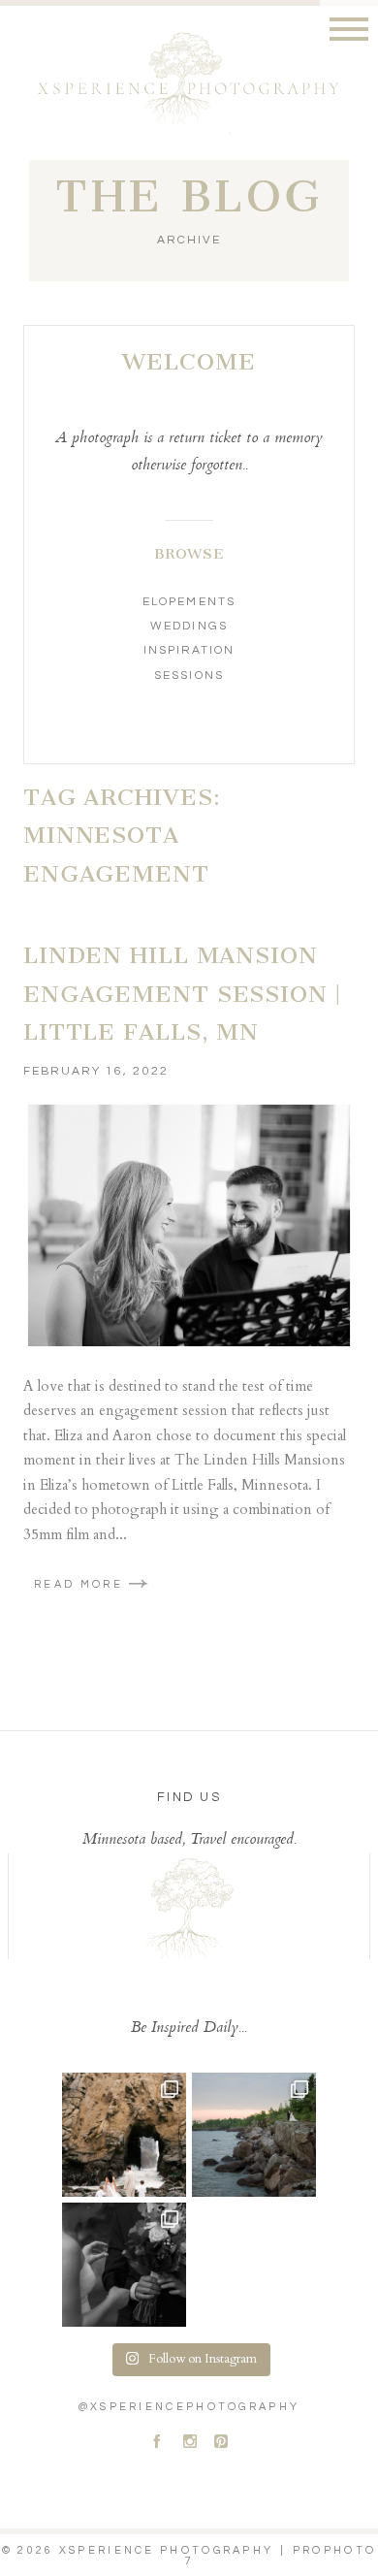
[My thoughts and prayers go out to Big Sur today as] (124, 2135)
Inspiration (189, 650)
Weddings (189, 626)
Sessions (189, 676)
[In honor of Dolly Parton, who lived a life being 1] (124, 2265)
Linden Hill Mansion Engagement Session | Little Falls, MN (182, 994)
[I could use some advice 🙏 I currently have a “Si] (254, 2135)
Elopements (189, 602)
